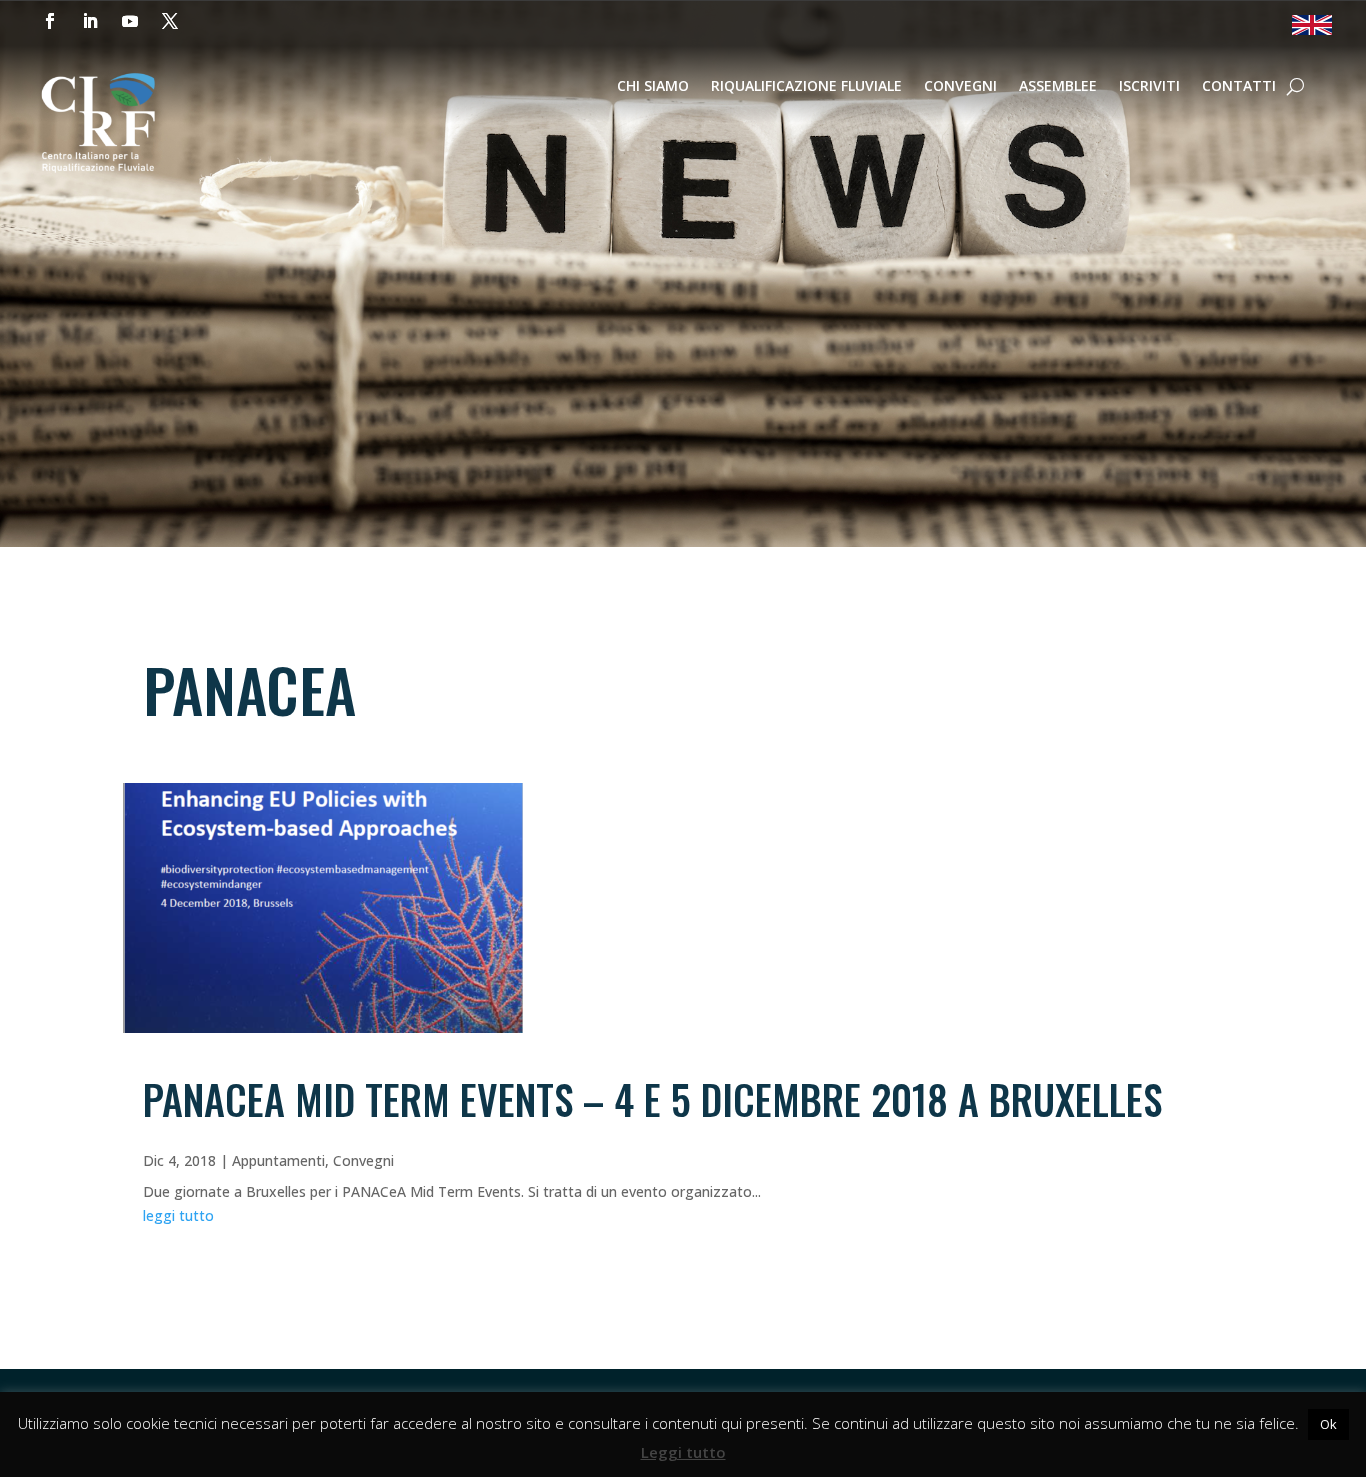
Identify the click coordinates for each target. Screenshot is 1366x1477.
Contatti (1239, 87)
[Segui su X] (170, 21)
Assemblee (1058, 87)
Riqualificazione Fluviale (806, 87)
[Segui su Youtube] (130, 21)
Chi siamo (653, 87)
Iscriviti (1149, 87)
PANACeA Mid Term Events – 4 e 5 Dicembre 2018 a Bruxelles (652, 1099)
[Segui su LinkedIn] (90, 21)
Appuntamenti (278, 1160)
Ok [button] (1328, 1424)
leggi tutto (178, 1215)
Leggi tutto (683, 1452)
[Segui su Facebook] (50, 21)
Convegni (960, 87)
